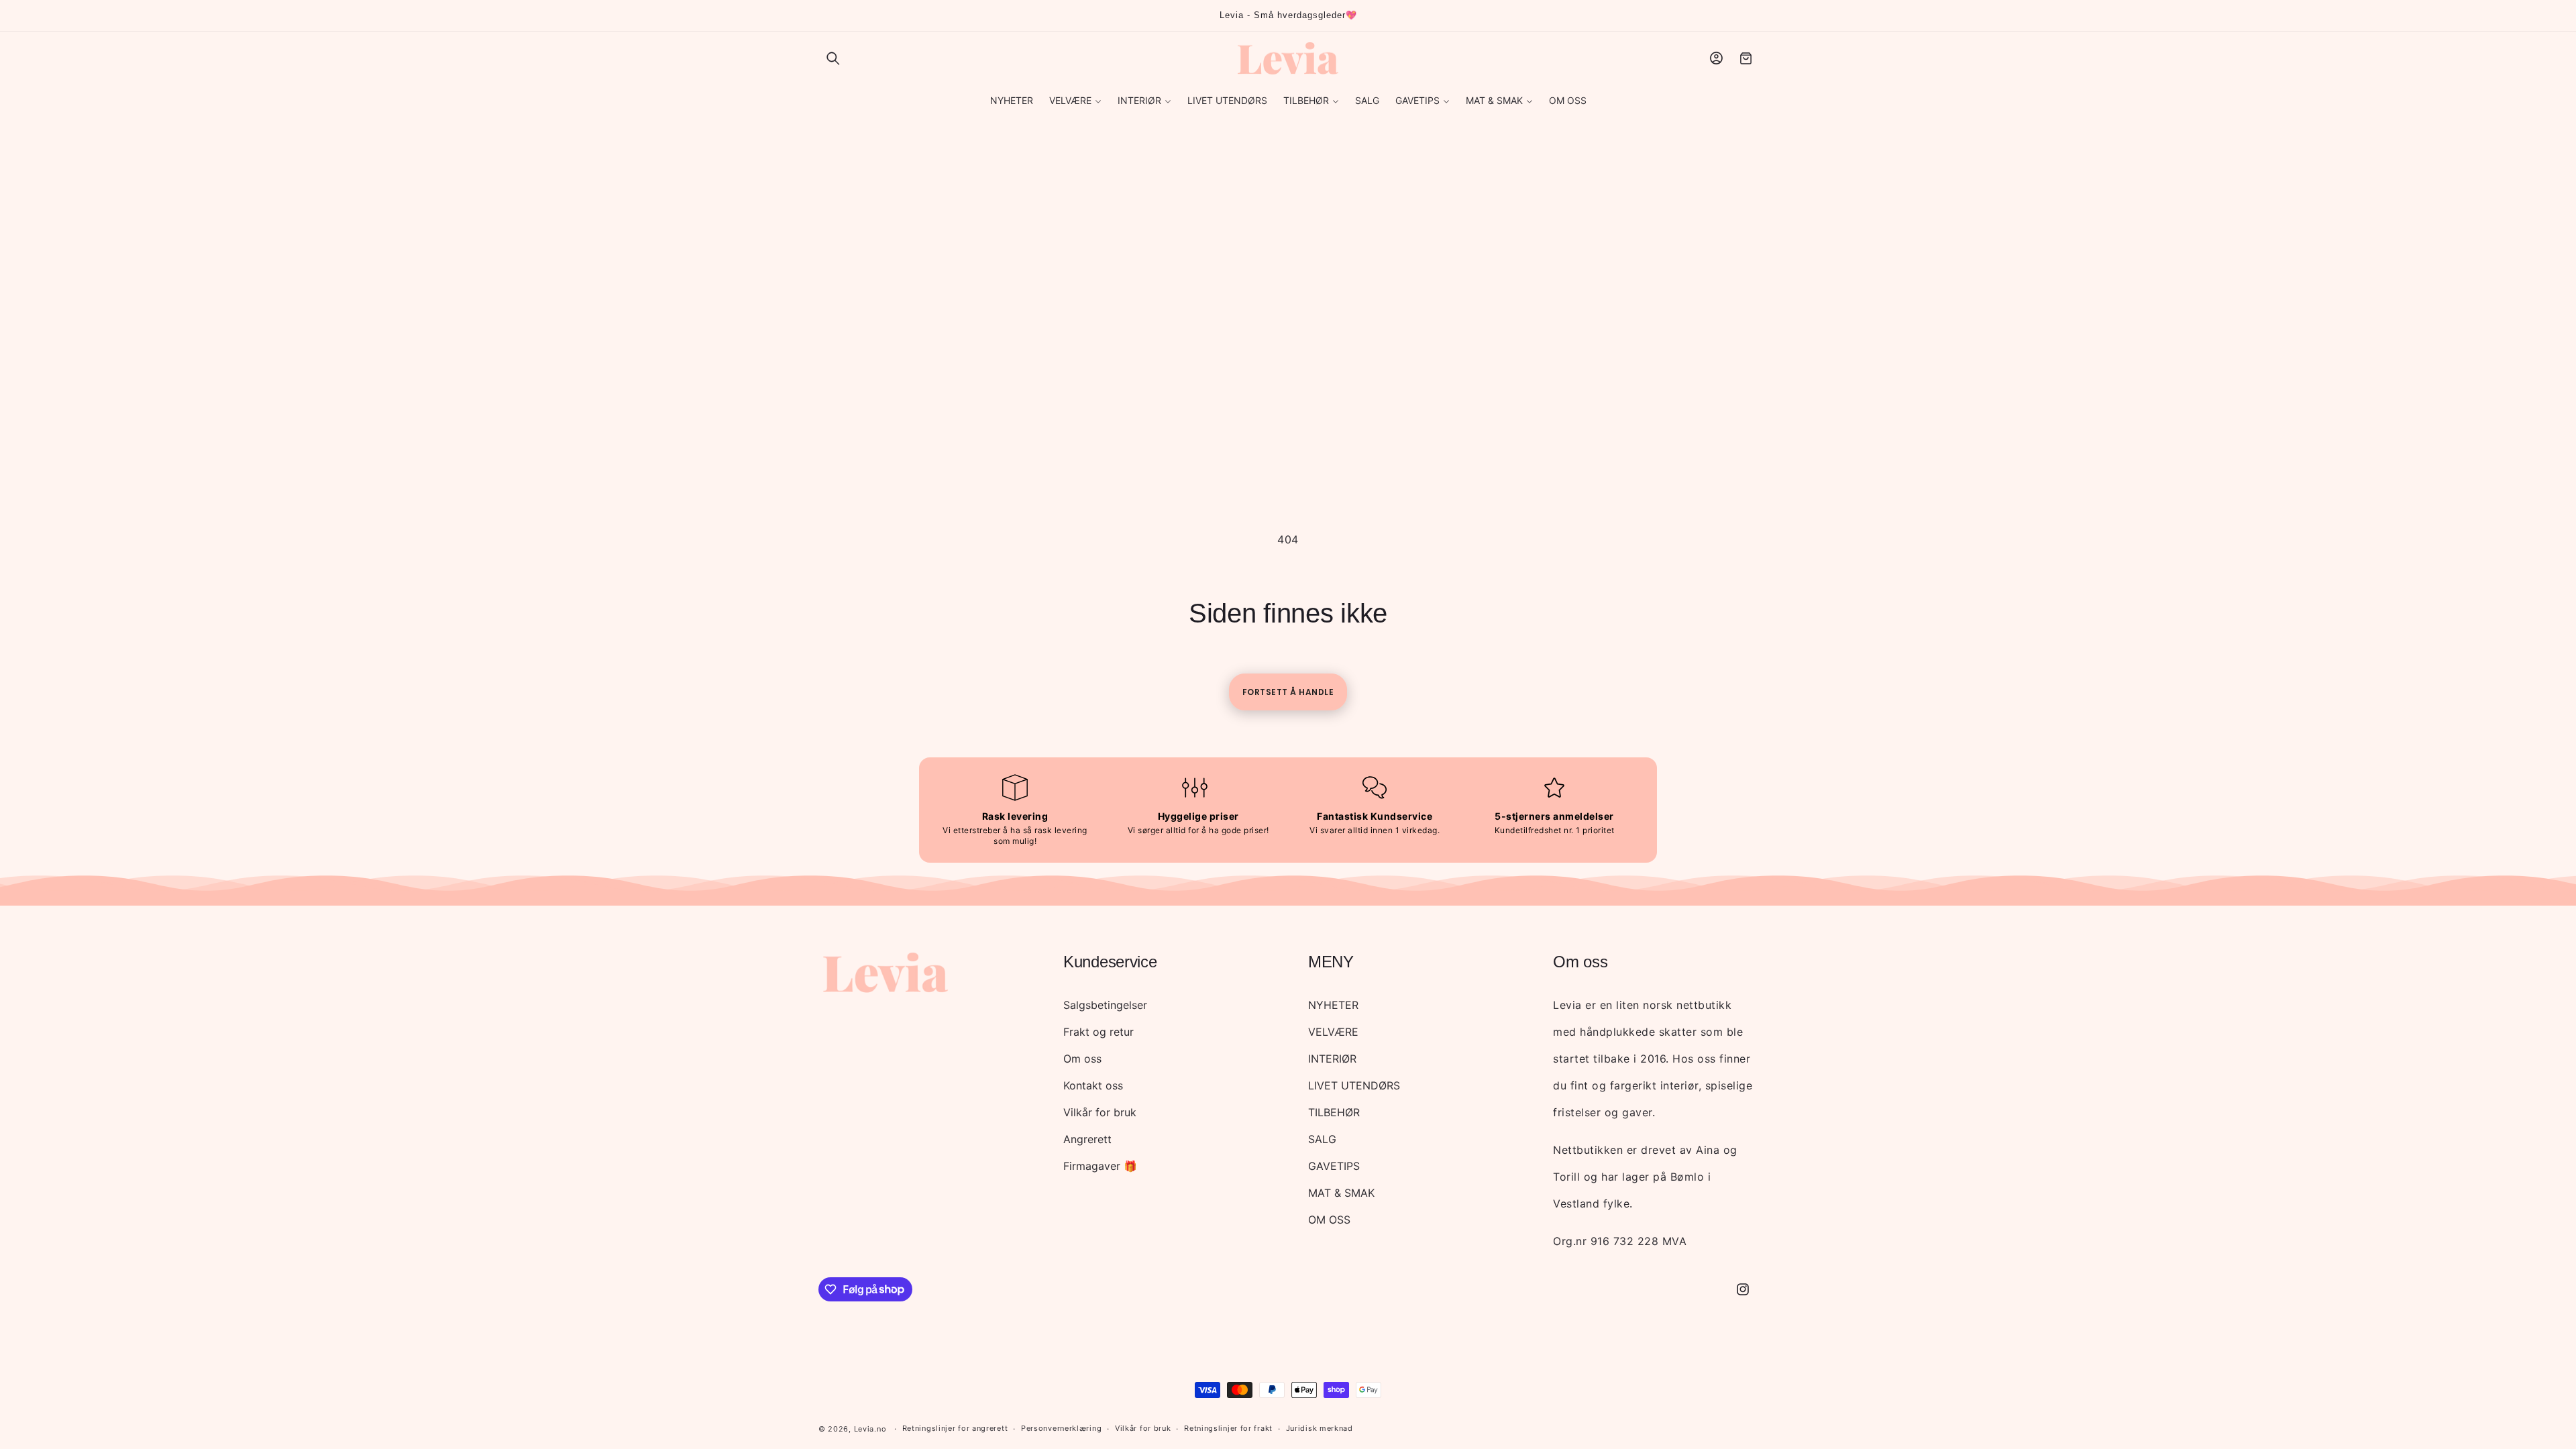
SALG (1322, 1139)
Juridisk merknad (1320, 1428)
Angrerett (1087, 1139)
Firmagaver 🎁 (1100, 1166)
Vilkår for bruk (1100, 1112)
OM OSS (1329, 1220)
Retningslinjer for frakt (1228, 1428)
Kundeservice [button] (1110, 962)
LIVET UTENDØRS (1354, 1085)
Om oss (1082, 1059)
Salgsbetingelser (1105, 1005)
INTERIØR (1332, 1059)
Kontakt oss (1093, 1085)
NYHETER (1333, 1005)
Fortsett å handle (1288, 692)
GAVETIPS (1334, 1166)
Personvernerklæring (1061, 1428)
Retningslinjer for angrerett (955, 1428)
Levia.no (870, 1429)
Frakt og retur (1098, 1032)
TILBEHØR (1334, 1112)
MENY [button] (1331, 962)
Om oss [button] (1580, 962)
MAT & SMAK (1341, 1193)
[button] (833, 58)
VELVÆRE (1333, 1032)
